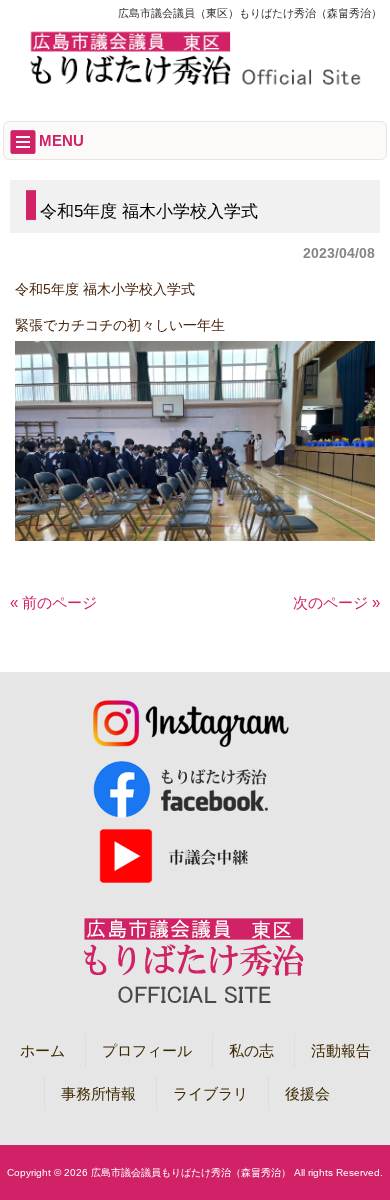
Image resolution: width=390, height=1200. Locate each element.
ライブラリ (210, 1093)
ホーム (42, 1050)
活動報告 (341, 1050)
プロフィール (147, 1050)
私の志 (251, 1050)
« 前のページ (53, 602)
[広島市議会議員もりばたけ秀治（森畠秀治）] (195, 81)
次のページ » (336, 602)
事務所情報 (98, 1093)
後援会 (307, 1093)
